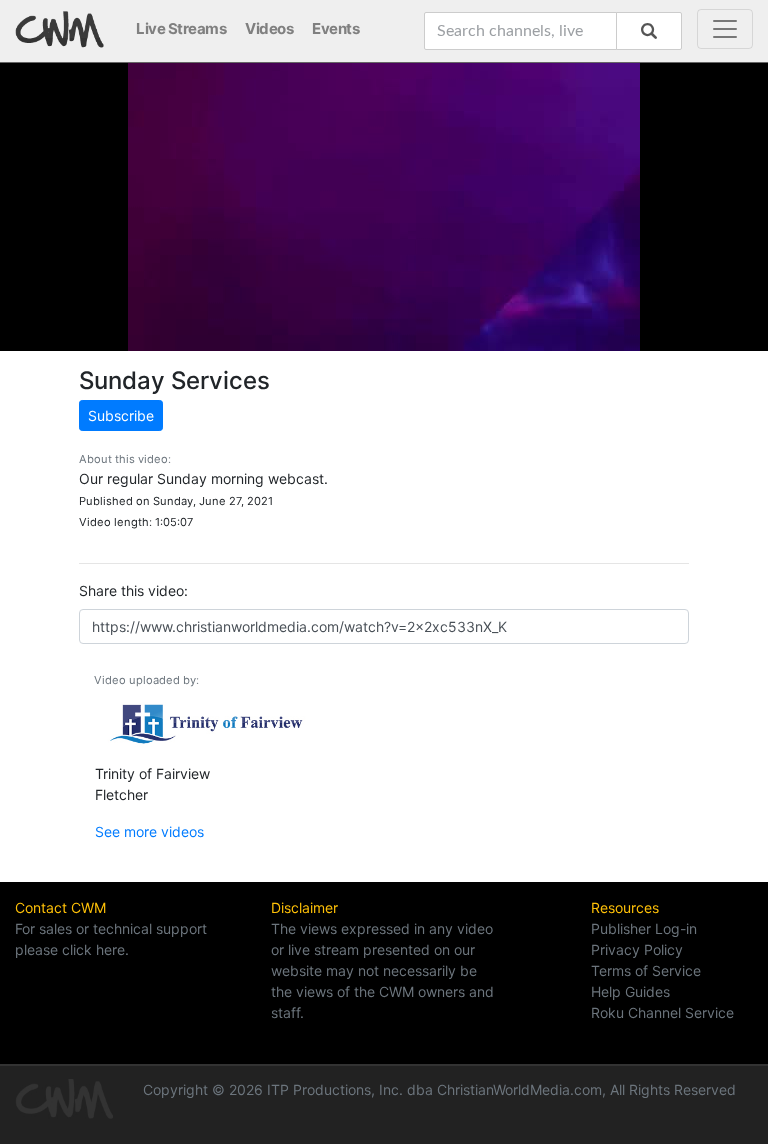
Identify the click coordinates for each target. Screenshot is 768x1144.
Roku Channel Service (662, 1012)
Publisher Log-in (644, 928)
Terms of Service (646, 970)
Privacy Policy (637, 949)
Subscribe (121, 415)
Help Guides (630, 991)
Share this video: (133, 590)
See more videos (149, 831)
